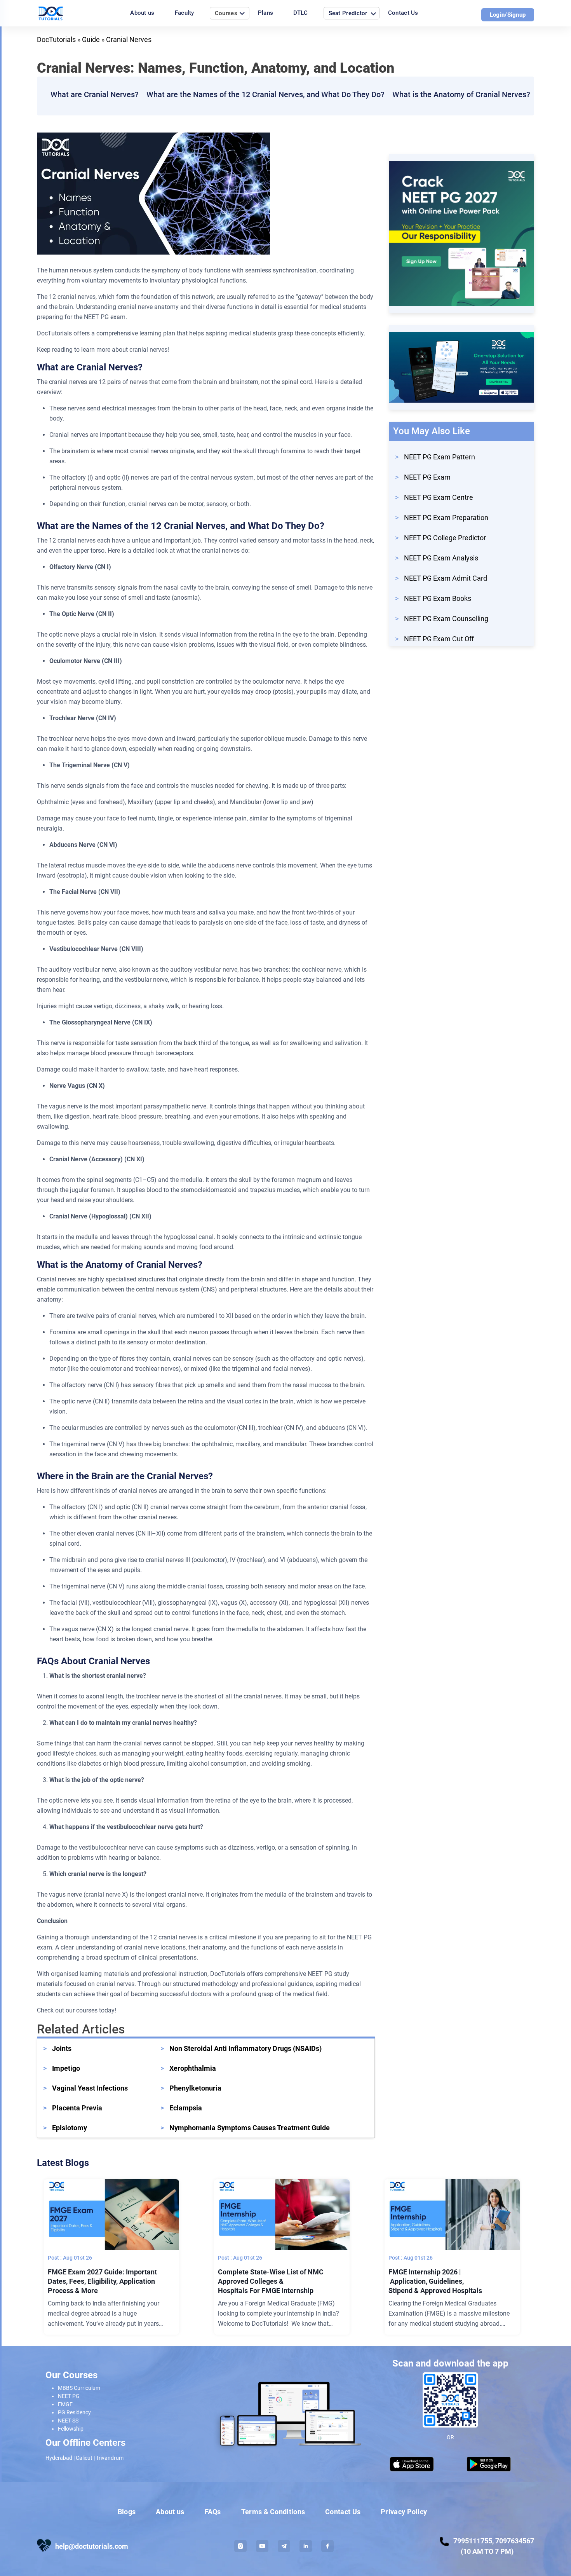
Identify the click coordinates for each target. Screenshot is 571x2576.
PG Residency (74, 2412)
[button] (240, 2546)
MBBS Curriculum (79, 2388)
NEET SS (68, 2421)
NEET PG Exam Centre (439, 497)
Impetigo (66, 2068)
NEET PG (69, 2396)
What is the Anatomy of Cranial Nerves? (461, 94)
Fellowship (71, 2429)
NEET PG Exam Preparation (446, 517)
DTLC (300, 13)
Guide (91, 39)
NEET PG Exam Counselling (446, 619)
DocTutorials (56, 39)
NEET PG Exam (427, 477)
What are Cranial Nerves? (95, 94)
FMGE (65, 2404)
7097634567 (515, 2541)
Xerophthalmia (193, 2068)
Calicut (84, 2458)
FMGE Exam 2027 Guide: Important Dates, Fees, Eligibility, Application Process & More (102, 2281)
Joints (62, 2048)
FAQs (213, 2512)
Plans (266, 13)
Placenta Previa (77, 2108)
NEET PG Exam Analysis (441, 558)
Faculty (185, 13)
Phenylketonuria (195, 2088)
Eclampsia (186, 2108)
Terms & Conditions (273, 2512)
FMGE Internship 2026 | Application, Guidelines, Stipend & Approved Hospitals (436, 2281)
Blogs (127, 2512)
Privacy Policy (404, 2512)
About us (142, 13)
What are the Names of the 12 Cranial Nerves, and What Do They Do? (265, 94)
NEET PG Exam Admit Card (446, 578)
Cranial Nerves (129, 39)
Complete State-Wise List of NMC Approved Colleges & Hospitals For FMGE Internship (271, 2281)
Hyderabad (59, 2458)
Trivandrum (110, 2458)
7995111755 (473, 2541)
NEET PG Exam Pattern (440, 457)
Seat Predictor (348, 13)
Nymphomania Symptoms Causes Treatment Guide (250, 2128)
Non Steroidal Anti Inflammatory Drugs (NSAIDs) (245, 2048)
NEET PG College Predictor (445, 538)
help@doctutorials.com (92, 2546)
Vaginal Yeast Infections (90, 2088)
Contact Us (403, 13)
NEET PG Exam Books (438, 598)
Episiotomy (70, 2128)
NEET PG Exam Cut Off (439, 639)
